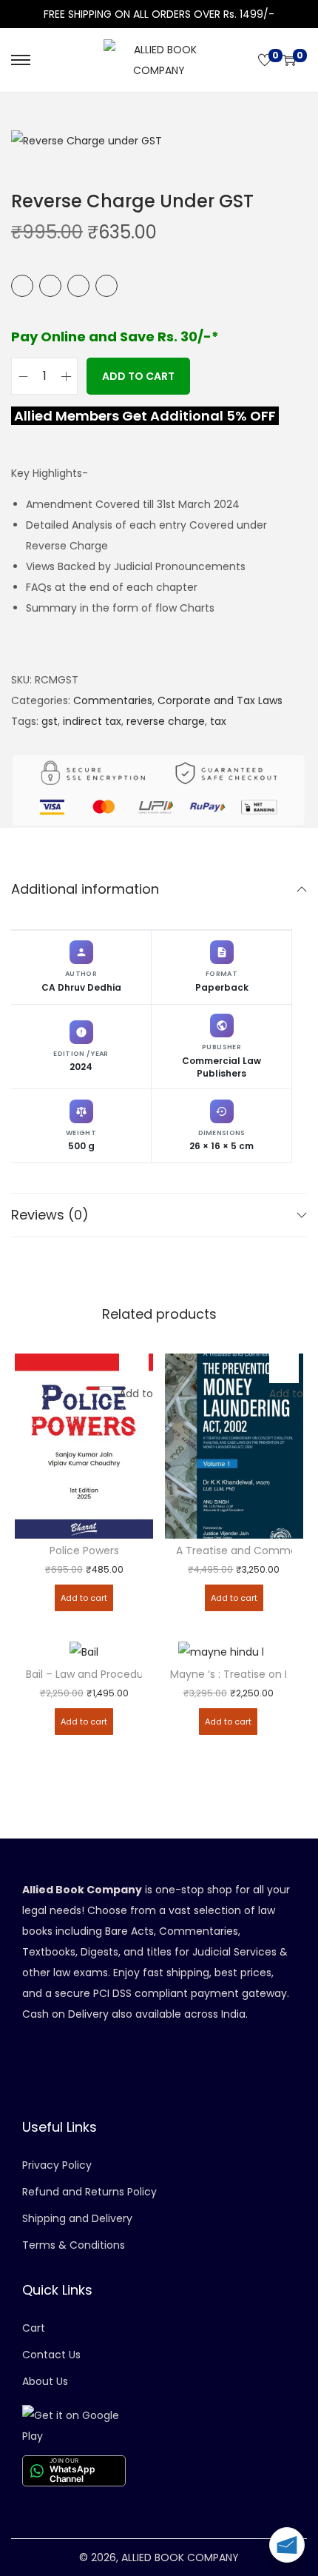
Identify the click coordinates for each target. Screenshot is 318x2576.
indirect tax (92, 721)
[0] (265, 60)
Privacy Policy (57, 2165)
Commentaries (113, 700)
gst (50, 721)
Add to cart (138, 376)
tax (218, 721)
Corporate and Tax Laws (220, 700)
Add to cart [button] (84, 1598)
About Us (45, 2381)
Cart (34, 2328)
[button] (134, 1368)
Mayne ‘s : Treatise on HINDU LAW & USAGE (228, 1675)
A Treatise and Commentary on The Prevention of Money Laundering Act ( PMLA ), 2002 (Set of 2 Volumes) (234, 1551)
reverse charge (166, 721)
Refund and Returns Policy (89, 2192)
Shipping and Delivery (77, 2218)
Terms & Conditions (74, 2245)
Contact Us (51, 2355)
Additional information (85, 889)
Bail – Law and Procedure (84, 1675)
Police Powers (84, 1551)
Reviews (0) (50, 1215)
